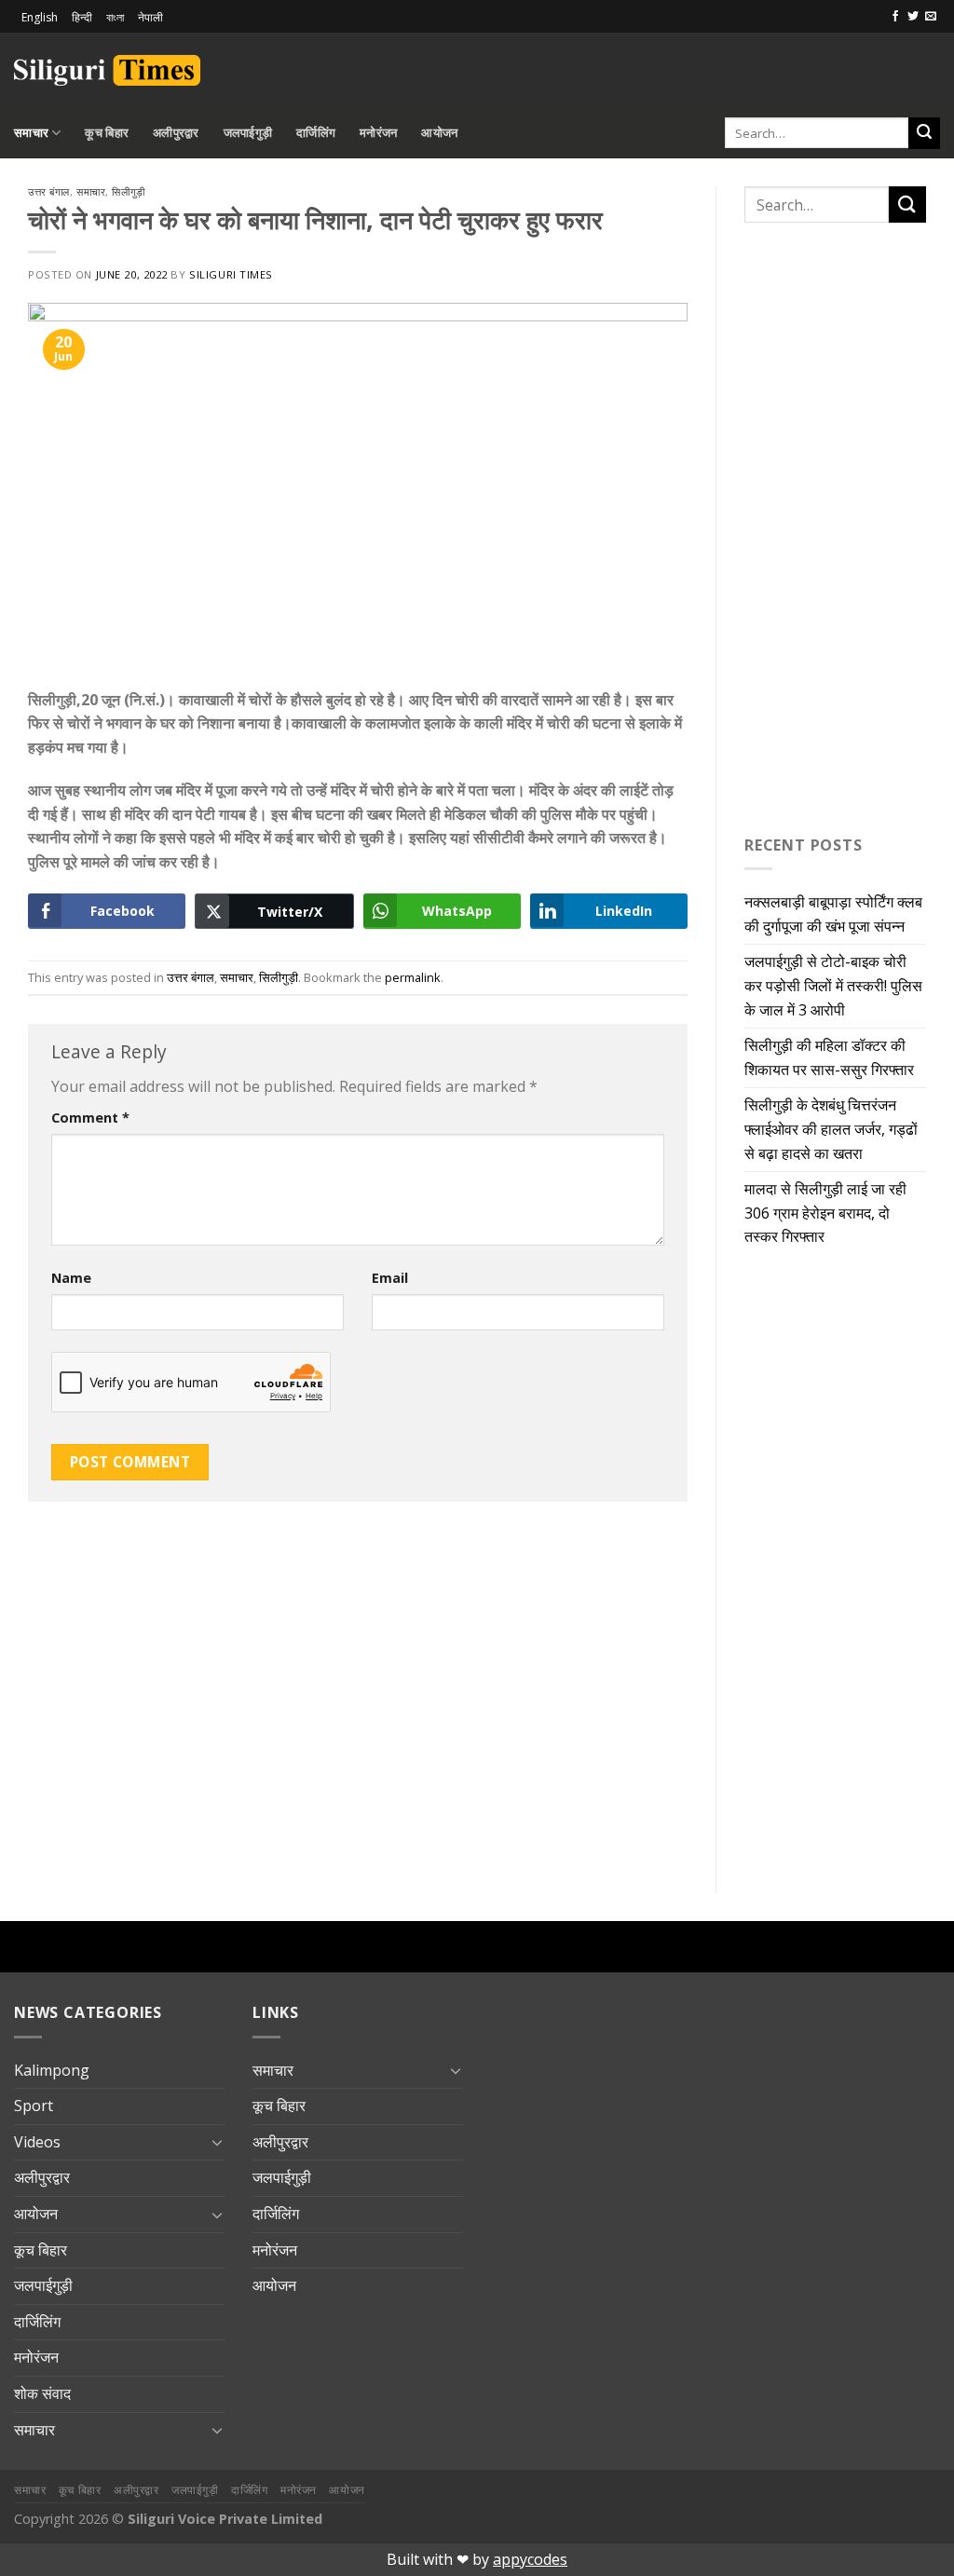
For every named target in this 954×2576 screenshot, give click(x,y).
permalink (413, 977)
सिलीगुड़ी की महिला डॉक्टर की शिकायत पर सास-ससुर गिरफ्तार (829, 1057)
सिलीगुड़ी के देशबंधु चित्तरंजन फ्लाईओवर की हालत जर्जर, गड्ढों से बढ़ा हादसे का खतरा (831, 1129)
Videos (37, 2142)
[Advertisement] (722, 67)
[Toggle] (217, 2142)
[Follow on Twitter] (913, 17)
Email (390, 1278)
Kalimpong (52, 2070)
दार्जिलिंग (316, 132)
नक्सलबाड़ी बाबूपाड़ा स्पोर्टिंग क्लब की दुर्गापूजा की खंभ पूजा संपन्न (833, 914)
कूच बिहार (107, 132)
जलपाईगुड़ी (248, 132)
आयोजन (439, 132)
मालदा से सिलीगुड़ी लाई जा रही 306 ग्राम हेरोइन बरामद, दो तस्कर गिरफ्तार (825, 1213)
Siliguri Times (231, 274)
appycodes (530, 2559)
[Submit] (924, 133)
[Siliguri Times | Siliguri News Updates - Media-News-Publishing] (107, 70)
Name (71, 1278)
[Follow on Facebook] (895, 17)
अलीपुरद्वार (176, 132)
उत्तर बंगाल (49, 191)
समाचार (31, 132)
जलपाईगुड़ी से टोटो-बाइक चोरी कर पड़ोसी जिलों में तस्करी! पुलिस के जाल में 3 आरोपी (833, 985)
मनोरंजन (378, 132)
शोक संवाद (42, 2393)
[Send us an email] (931, 17)
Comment (90, 1118)
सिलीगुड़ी (128, 191)
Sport (34, 2106)
